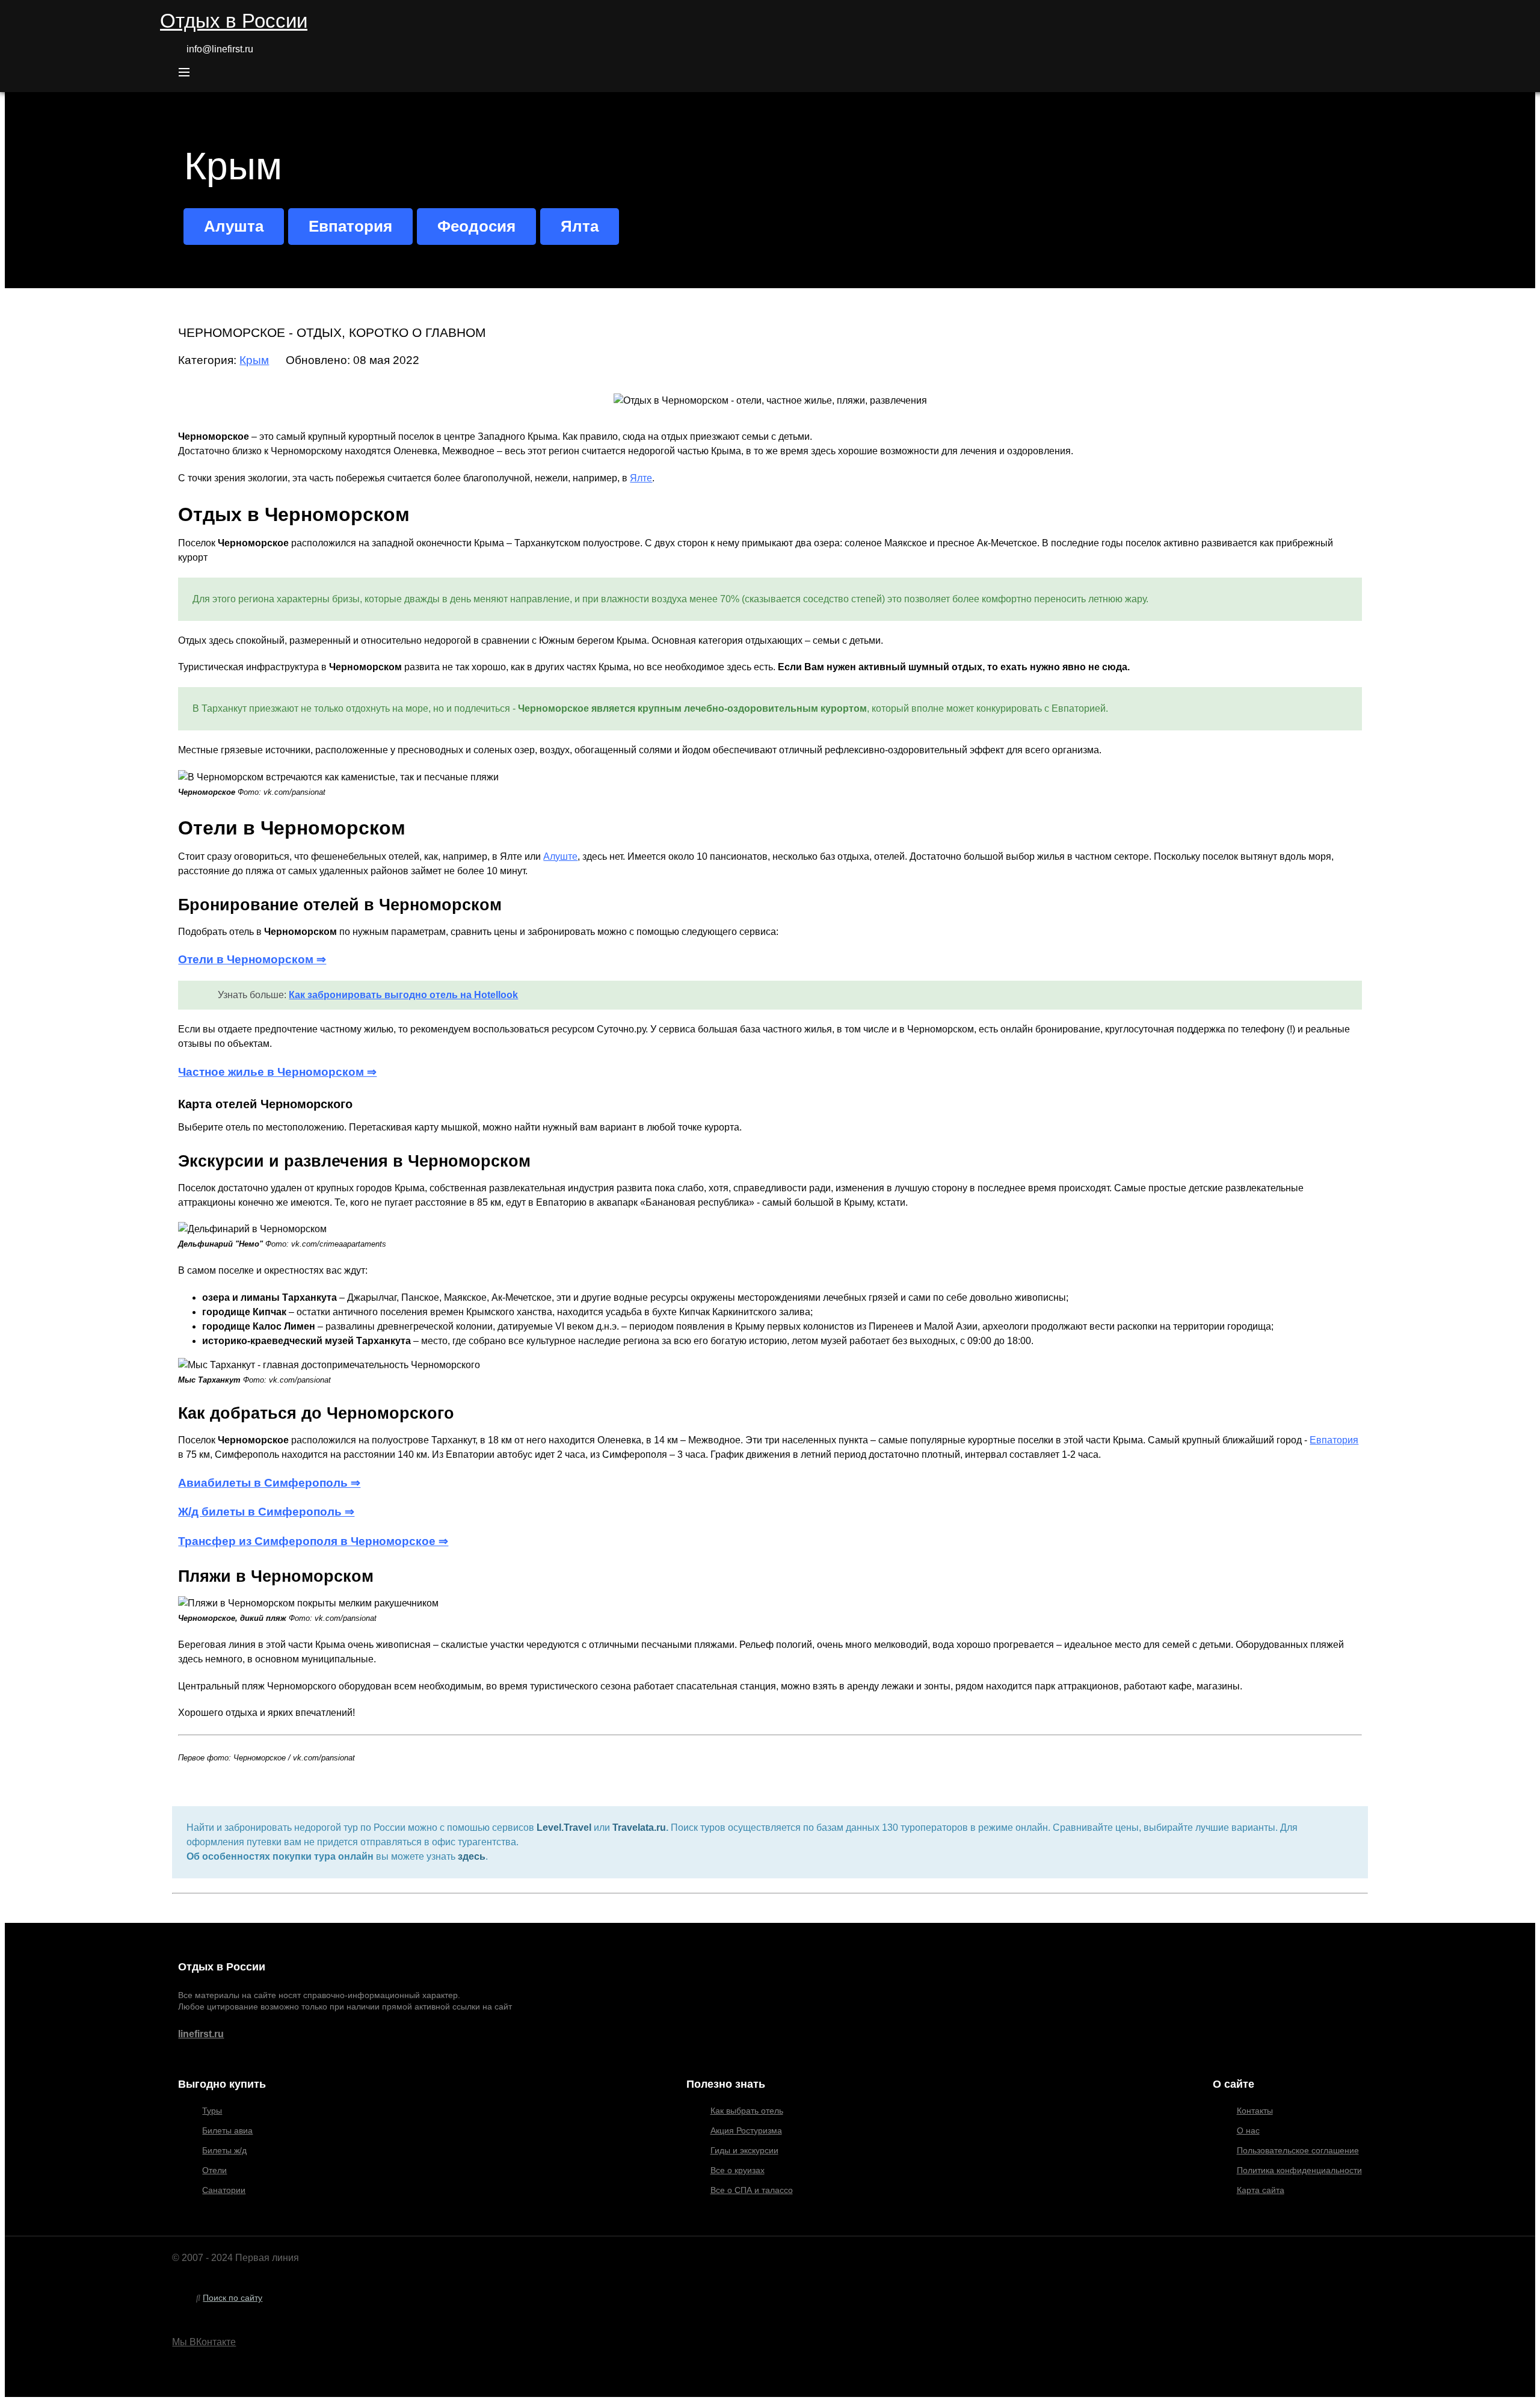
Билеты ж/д (224, 2150)
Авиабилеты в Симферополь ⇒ (269, 1483)
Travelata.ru (639, 1828)
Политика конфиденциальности (1299, 2170)
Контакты (1255, 2111)
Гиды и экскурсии (744, 2150)
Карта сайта (1261, 2190)
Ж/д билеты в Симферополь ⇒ (266, 1512)
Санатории (224, 2190)
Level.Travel (564, 1828)
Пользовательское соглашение (1298, 2150)
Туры (212, 2111)
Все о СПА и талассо (752, 2190)
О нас (1248, 2130)
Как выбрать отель (747, 2111)
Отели (214, 2170)
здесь (472, 1856)
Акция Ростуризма (746, 2130)
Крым (254, 360)
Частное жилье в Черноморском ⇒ (277, 1072)
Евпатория (1334, 1440)
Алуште (560, 856)
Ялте (641, 478)
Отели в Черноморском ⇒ (252, 959)
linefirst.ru (201, 2034)
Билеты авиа (227, 2130)
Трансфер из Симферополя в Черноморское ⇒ (313, 1541)
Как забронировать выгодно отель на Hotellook (403, 995)
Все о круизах (738, 2170)
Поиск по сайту (233, 2298)
